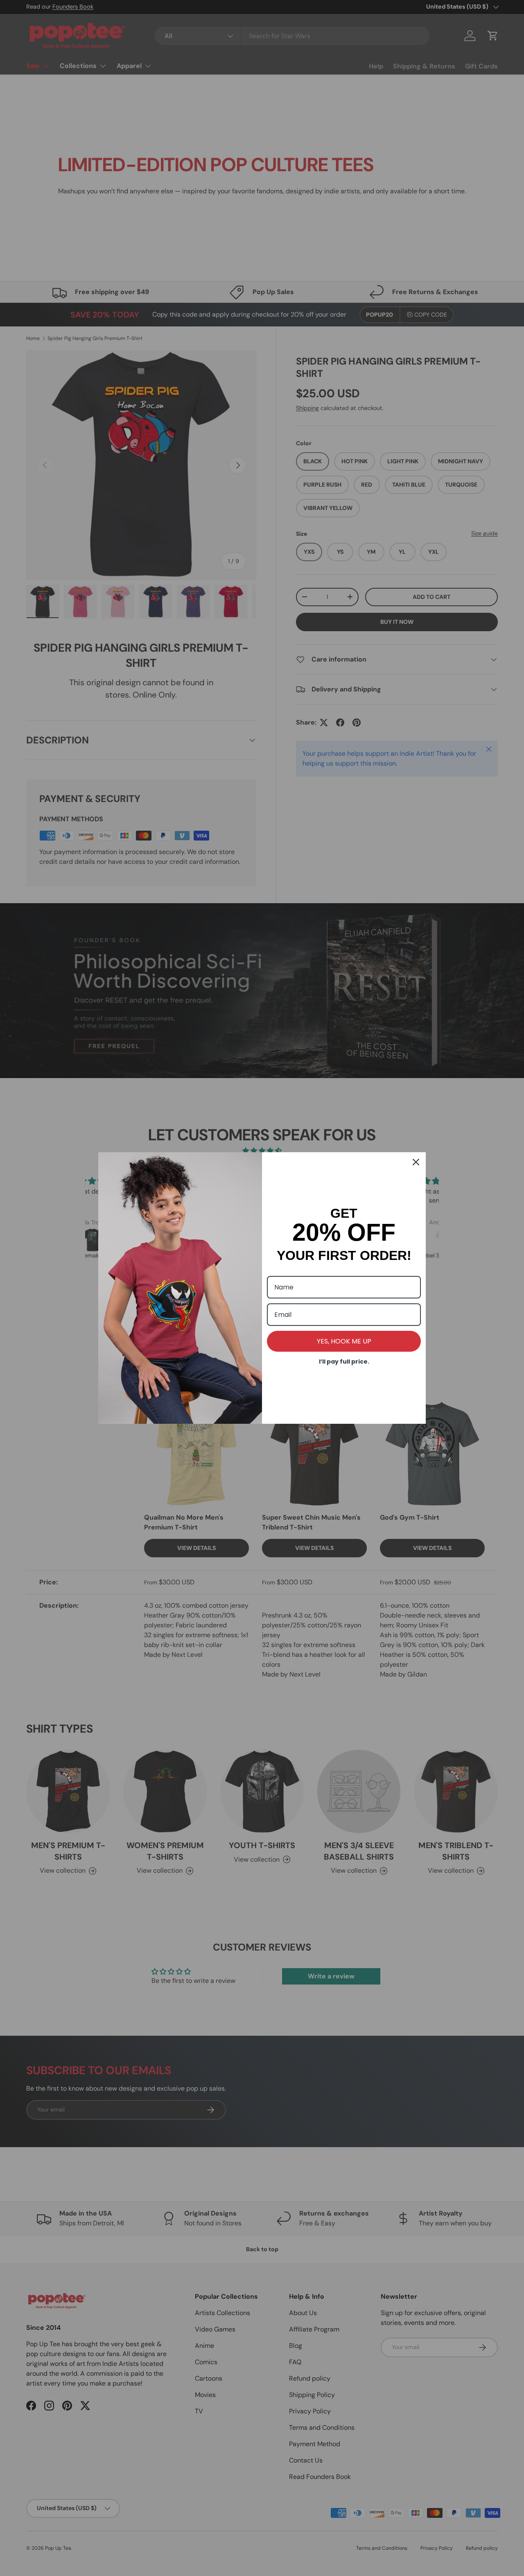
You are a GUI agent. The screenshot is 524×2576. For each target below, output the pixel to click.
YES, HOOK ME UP (344, 1341)
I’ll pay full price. (344, 1362)
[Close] (416, 1162)
